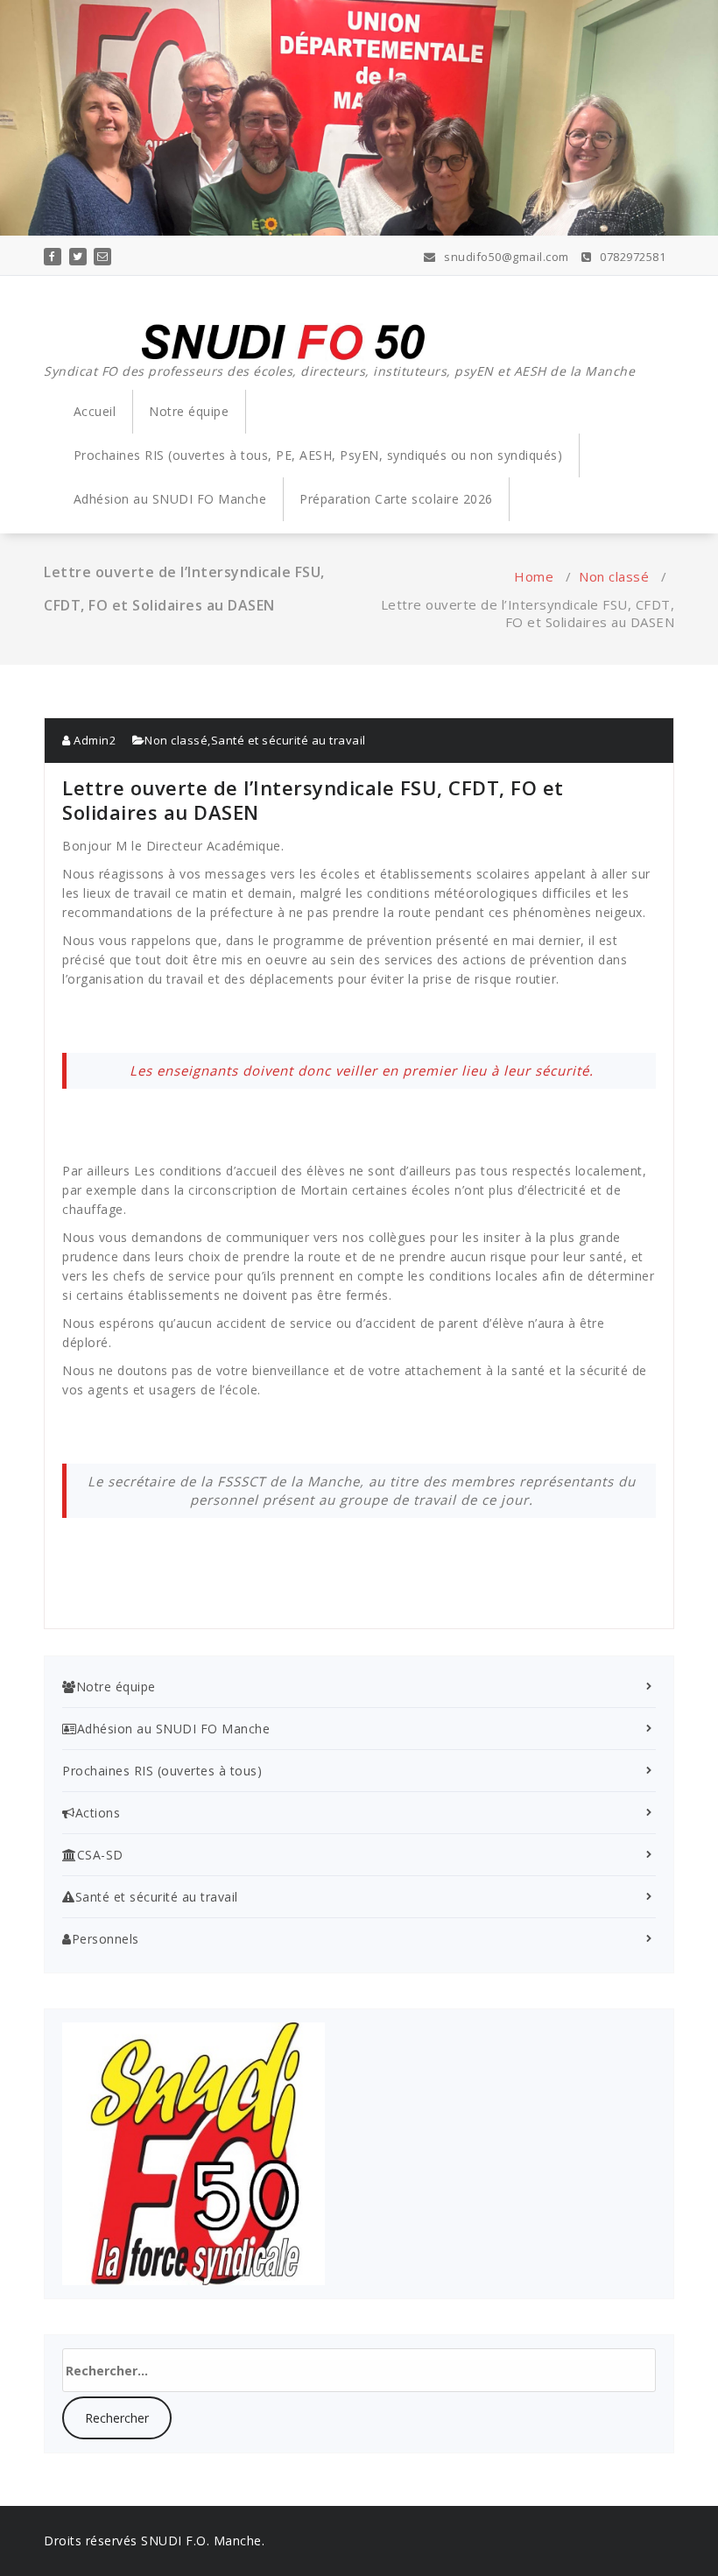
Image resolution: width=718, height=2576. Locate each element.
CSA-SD (100, 1855)
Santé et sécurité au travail (289, 740)
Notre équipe (189, 411)
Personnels (106, 1939)
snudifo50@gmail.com (505, 257)
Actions (98, 1813)
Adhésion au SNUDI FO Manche (170, 499)
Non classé (614, 576)
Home (534, 576)
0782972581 (631, 257)
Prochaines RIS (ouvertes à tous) (162, 1771)
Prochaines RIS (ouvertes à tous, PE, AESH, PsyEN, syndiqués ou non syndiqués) (318, 455)
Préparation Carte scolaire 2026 (396, 499)
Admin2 (93, 740)
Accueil (95, 411)
